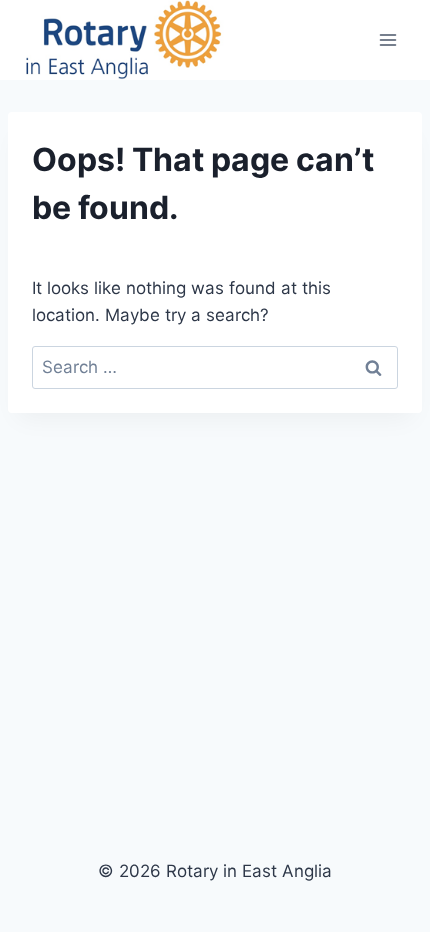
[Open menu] (387, 39)
